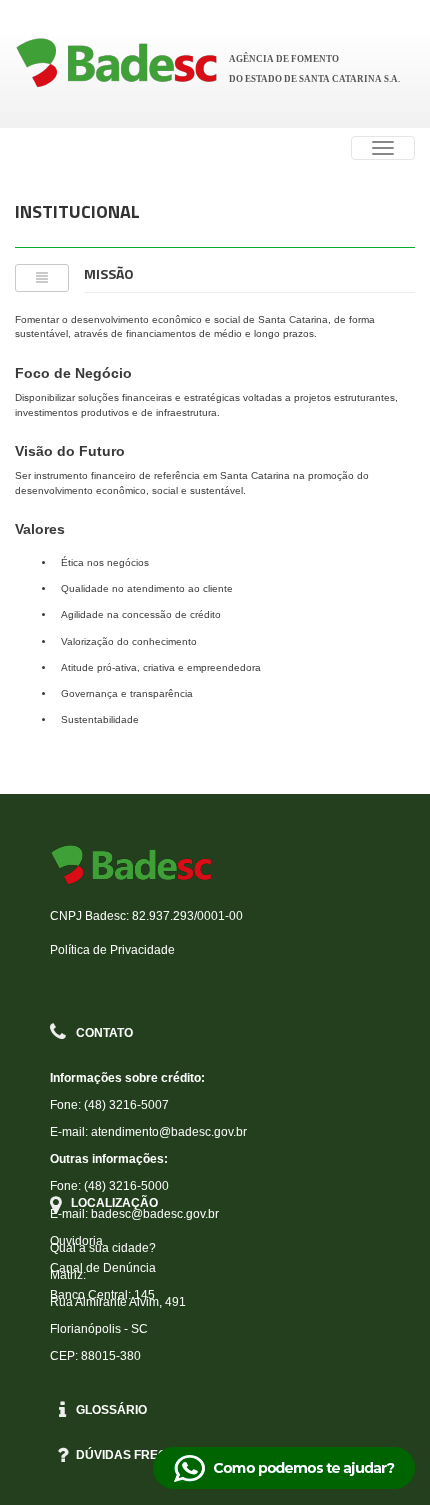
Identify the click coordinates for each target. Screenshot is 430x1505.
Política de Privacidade (112, 950)
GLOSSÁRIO (111, 1410)
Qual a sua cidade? (103, 1248)
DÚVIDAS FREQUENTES (146, 1455)
